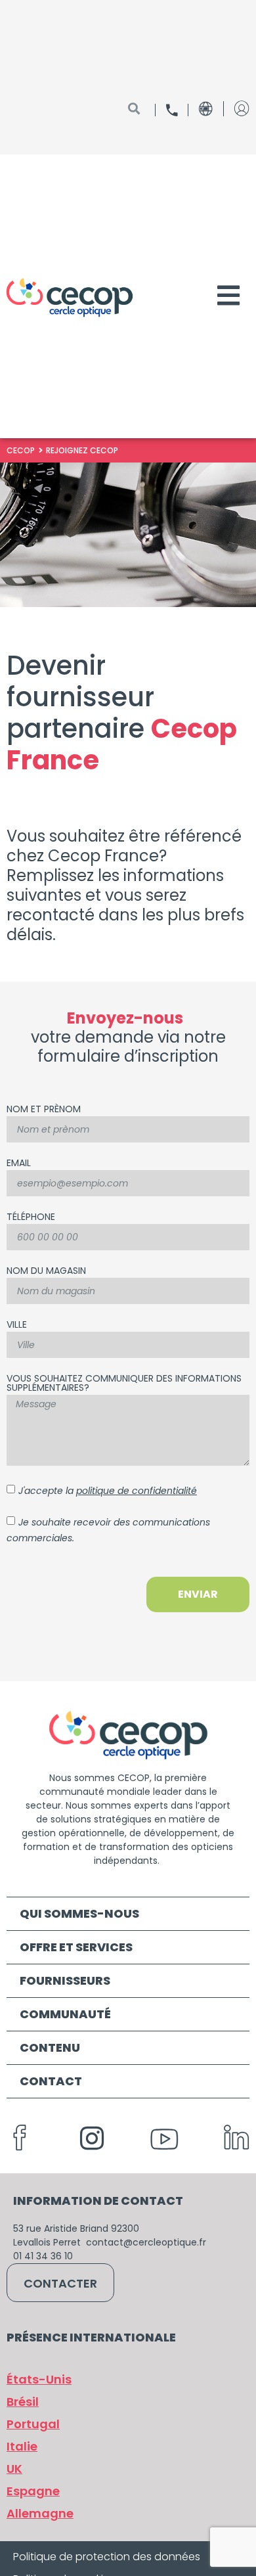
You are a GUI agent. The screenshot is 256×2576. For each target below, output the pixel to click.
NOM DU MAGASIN (46, 1272)
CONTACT (51, 2081)
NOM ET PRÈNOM (44, 1110)
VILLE (17, 1325)
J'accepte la (108, 1491)
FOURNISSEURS (65, 1980)
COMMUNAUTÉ (65, 2014)
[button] (40, 2514)
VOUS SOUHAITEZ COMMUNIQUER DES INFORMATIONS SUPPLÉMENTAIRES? (124, 1384)
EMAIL (19, 1164)
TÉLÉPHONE (31, 1218)
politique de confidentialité (137, 1491)
